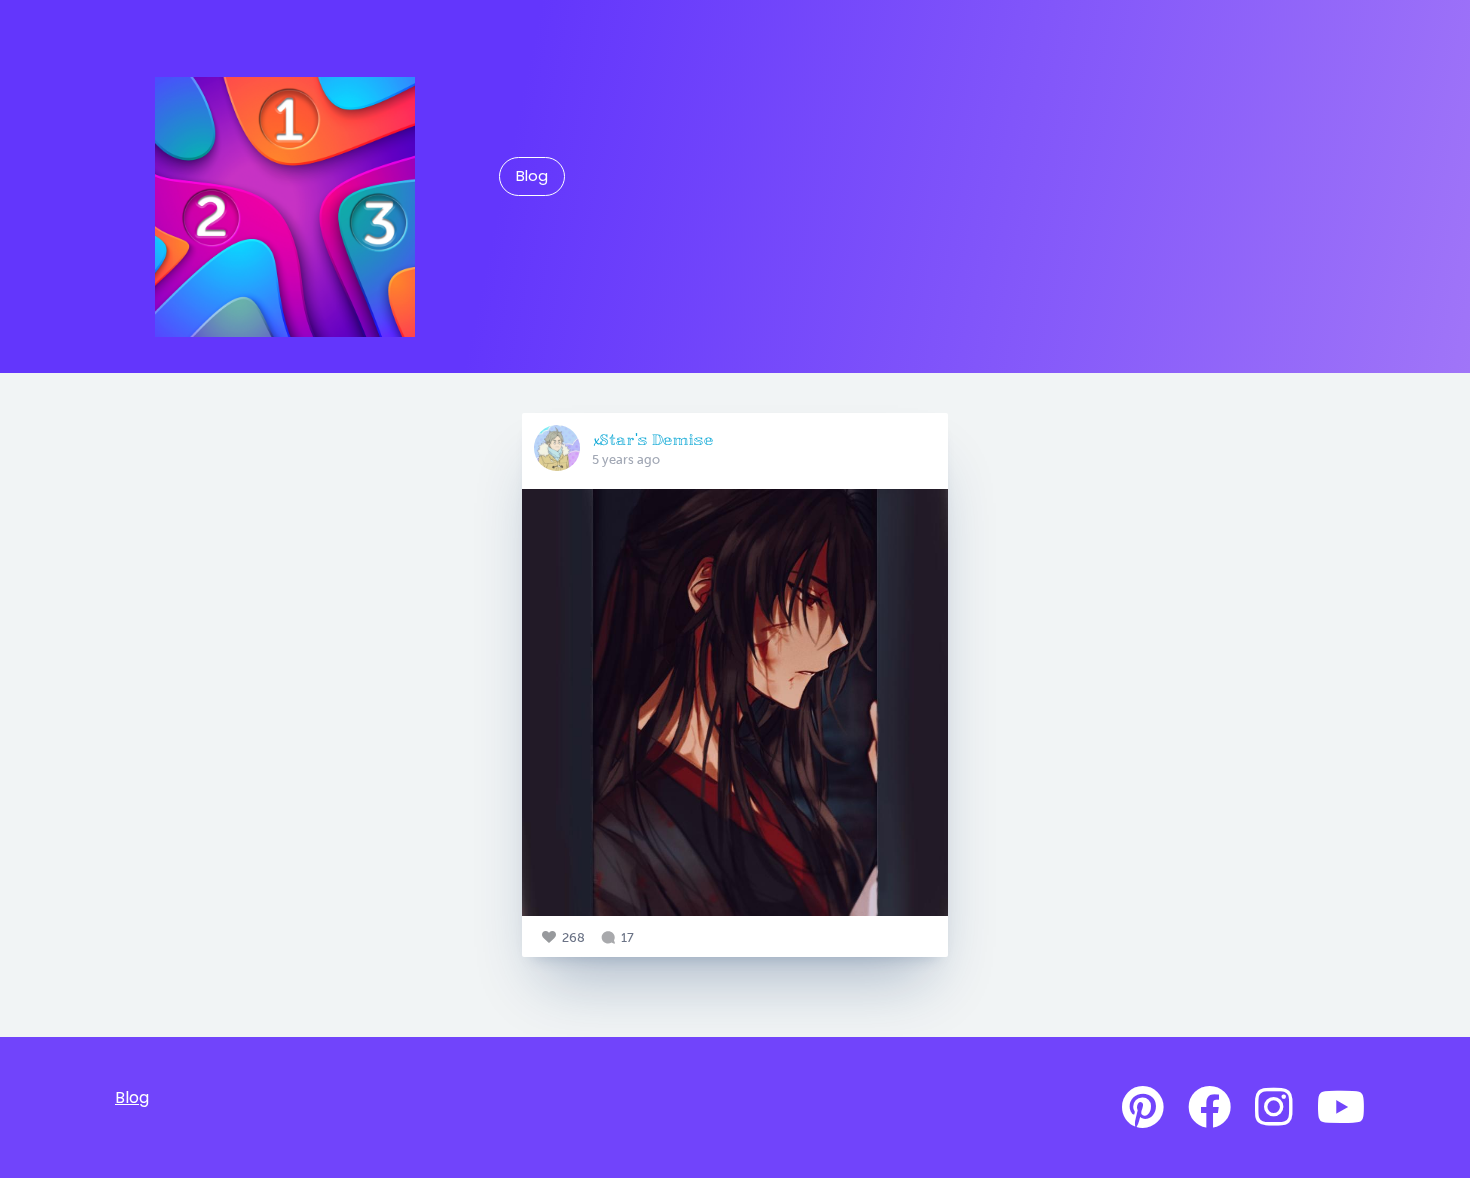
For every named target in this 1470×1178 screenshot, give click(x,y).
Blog (532, 176)
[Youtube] (1341, 1108)
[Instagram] (1274, 1108)
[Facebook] (1209, 1108)
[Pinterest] (1143, 1108)
